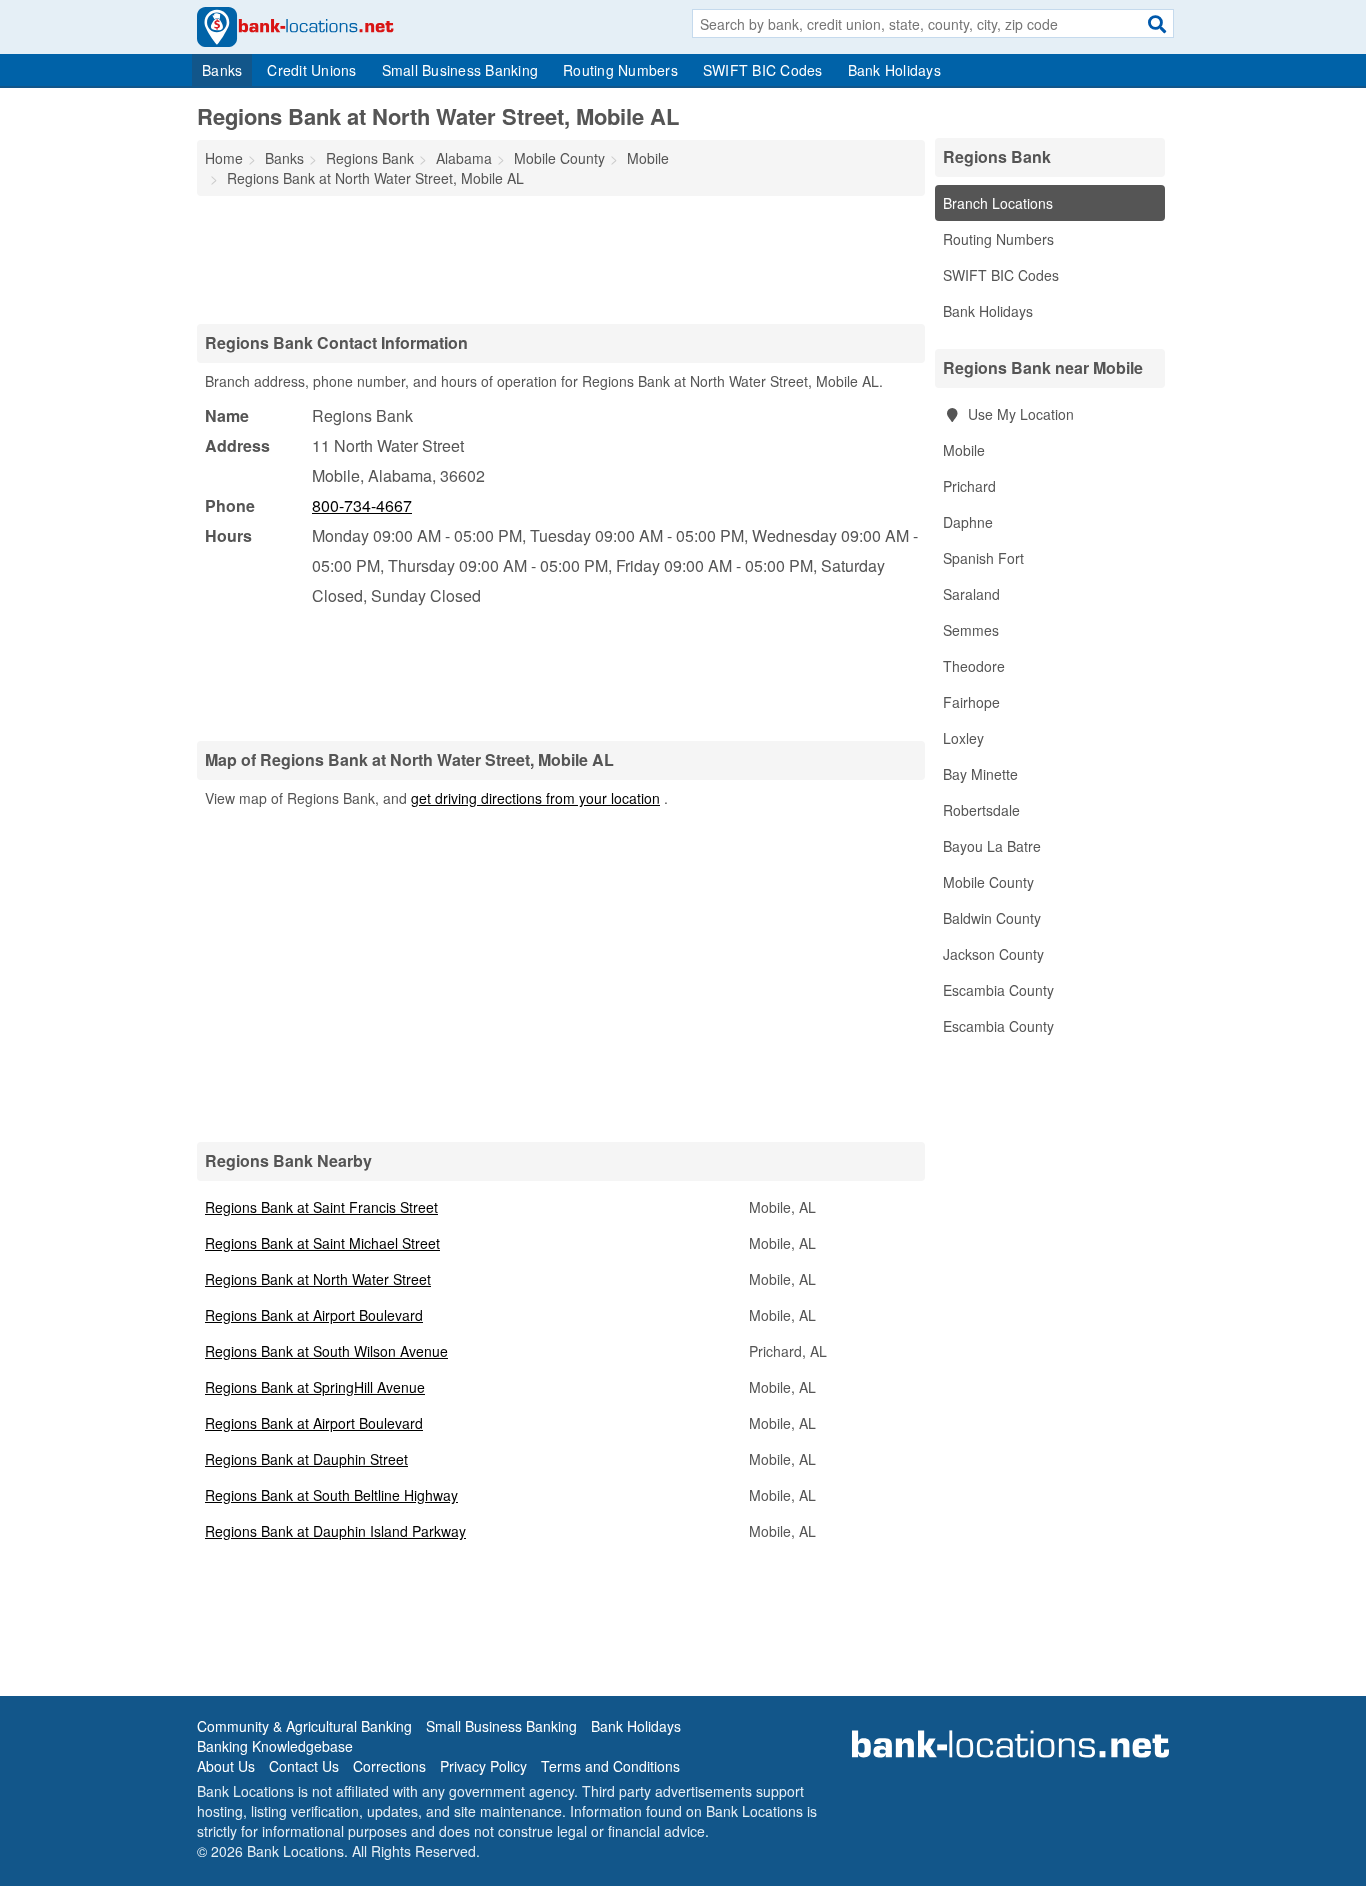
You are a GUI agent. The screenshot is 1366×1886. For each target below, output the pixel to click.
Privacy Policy (483, 1766)
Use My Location (1019, 414)
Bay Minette (980, 774)
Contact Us (304, 1766)
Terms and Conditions (610, 1766)
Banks (222, 70)
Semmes (971, 630)
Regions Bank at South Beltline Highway (331, 1495)
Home (224, 158)
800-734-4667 (362, 505)
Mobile (964, 450)
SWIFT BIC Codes (763, 70)
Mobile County (988, 882)
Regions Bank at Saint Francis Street (321, 1207)
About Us (226, 1766)
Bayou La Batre (992, 846)
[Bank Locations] (295, 25)
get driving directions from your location (535, 798)
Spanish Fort (983, 558)
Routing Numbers (620, 70)
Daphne (968, 522)
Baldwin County (992, 918)
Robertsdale (981, 810)
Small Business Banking (460, 70)
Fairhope (971, 702)
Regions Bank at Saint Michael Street (322, 1243)
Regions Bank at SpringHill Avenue (315, 1387)
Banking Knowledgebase (275, 1746)
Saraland (971, 594)
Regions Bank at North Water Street (318, 1279)
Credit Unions (311, 70)
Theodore (974, 666)
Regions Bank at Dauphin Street (306, 1459)
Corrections (389, 1766)
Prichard (969, 486)
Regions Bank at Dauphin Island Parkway (335, 1531)
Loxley (963, 738)
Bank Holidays (894, 70)
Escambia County (998, 990)
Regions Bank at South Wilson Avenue (326, 1351)
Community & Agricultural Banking (304, 1726)
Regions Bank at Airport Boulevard (314, 1315)
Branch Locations (998, 203)
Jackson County (993, 954)
